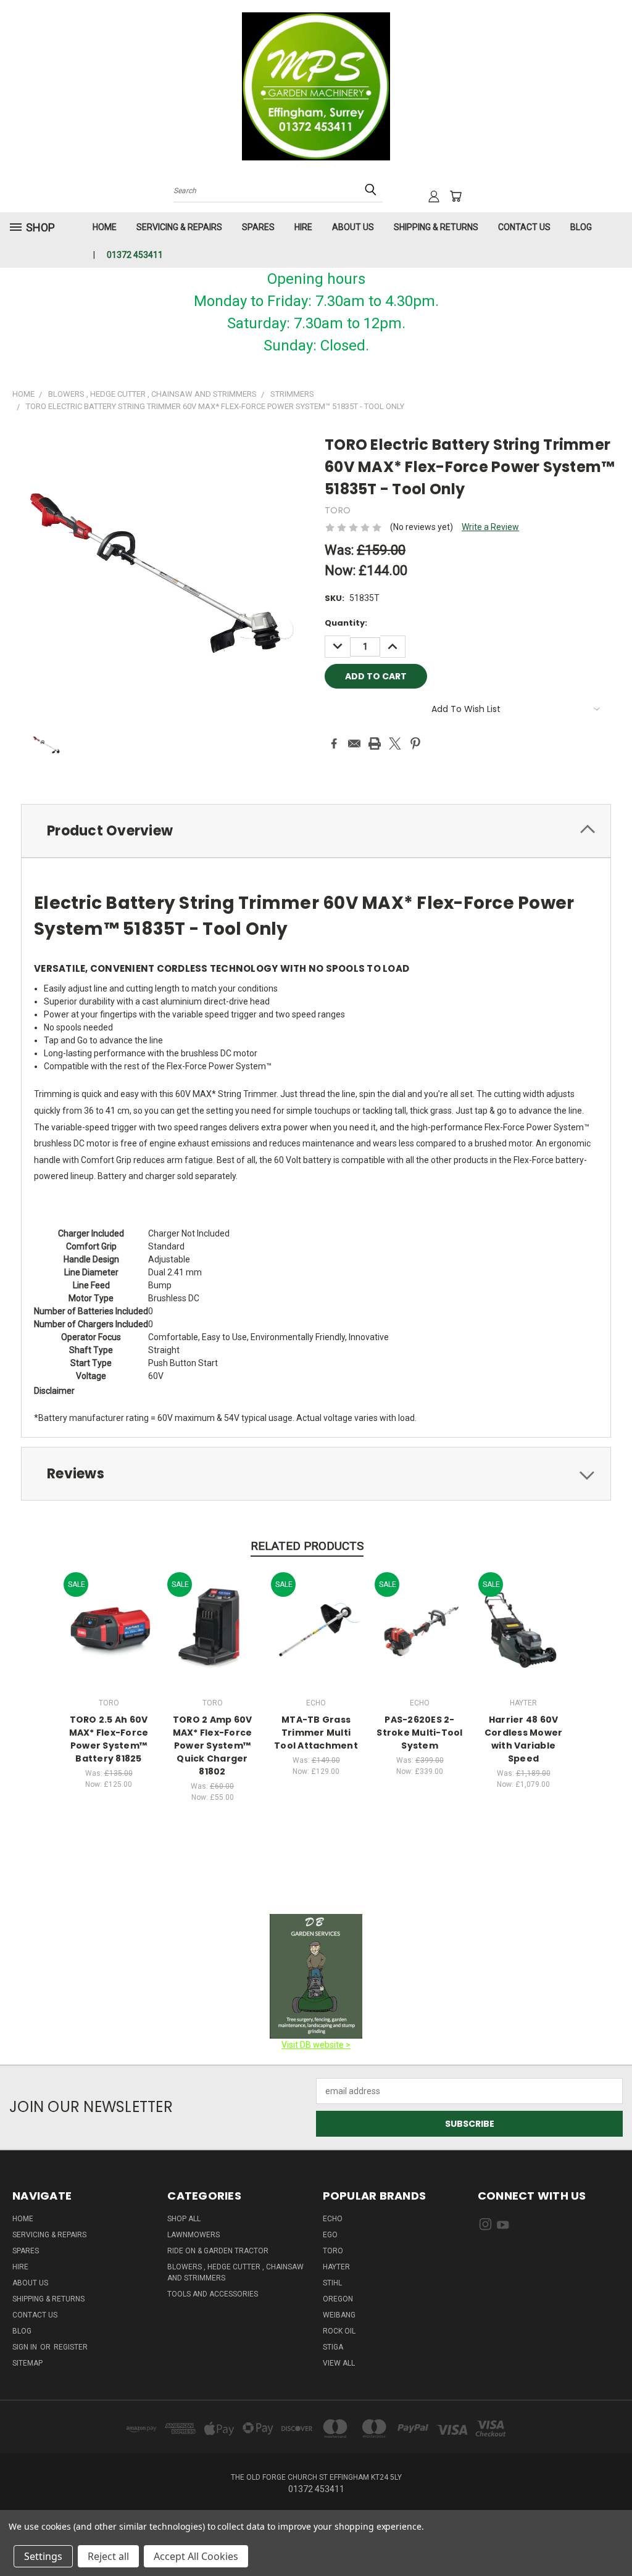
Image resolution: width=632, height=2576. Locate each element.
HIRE (303, 227)
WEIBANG (339, 2315)
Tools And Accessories (213, 2294)
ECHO (333, 2219)
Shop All (184, 2219)
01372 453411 (135, 255)
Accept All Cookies (196, 2556)
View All (339, 2363)
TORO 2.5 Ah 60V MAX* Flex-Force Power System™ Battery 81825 (109, 1739)
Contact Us (524, 227)
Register (71, 2347)
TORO (333, 2251)
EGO (330, 2235)
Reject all (108, 2556)
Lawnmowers (193, 2235)
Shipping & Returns (436, 227)
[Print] (375, 743)
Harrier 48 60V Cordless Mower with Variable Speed (524, 1739)
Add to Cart (109, 1638)
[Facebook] (334, 743)
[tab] (316, 831)
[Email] (354, 743)
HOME (105, 227)
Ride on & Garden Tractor (218, 2251)
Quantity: (346, 623)
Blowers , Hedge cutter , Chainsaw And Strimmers (235, 2272)
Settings (43, 2556)
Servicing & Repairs (179, 227)
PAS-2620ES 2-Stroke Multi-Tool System (419, 1733)
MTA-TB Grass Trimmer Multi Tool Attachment (316, 1733)
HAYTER (336, 2267)
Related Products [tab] (307, 1546)
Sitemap (27, 2363)
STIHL (332, 2283)
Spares (258, 227)
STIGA (333, 2347)
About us (353, 227)
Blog (581, 227)
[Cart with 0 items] (455, 196)
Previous (613, 2537)
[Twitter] (395, 743)
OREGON (338, 2299)
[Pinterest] (415, 743)
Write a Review (490, 527)
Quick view (109, 1615)
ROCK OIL (339, 2331)
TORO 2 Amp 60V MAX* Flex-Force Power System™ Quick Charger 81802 (213, 1746)
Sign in (26, 2347)
